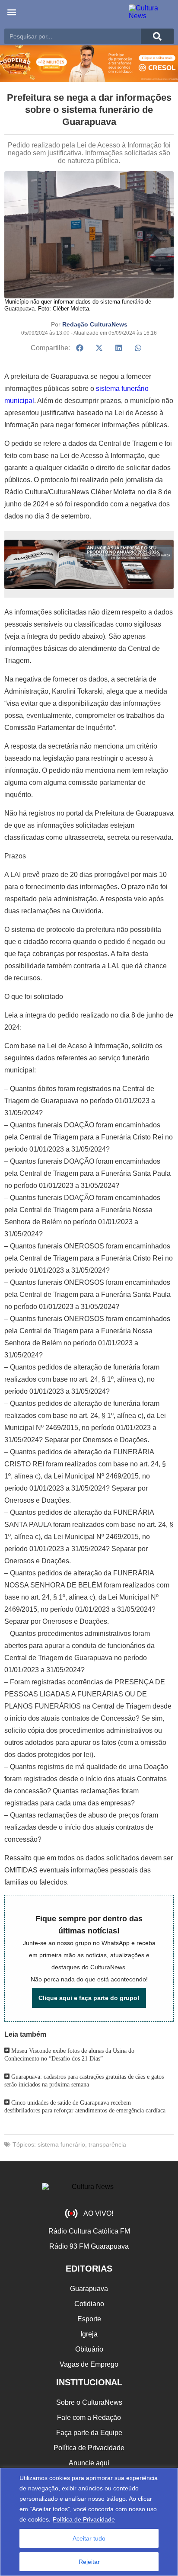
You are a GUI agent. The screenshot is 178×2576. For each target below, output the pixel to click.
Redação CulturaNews (95, 324)
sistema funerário (61, 2144)
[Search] (157, 36)
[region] (89, 2522)
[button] (11, 12)
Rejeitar (89, 2562)
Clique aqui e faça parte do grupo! (89, 1998)
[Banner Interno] (89, 564)
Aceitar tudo (89, 2538)
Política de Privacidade (84, 2519)
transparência (107, 2144)
